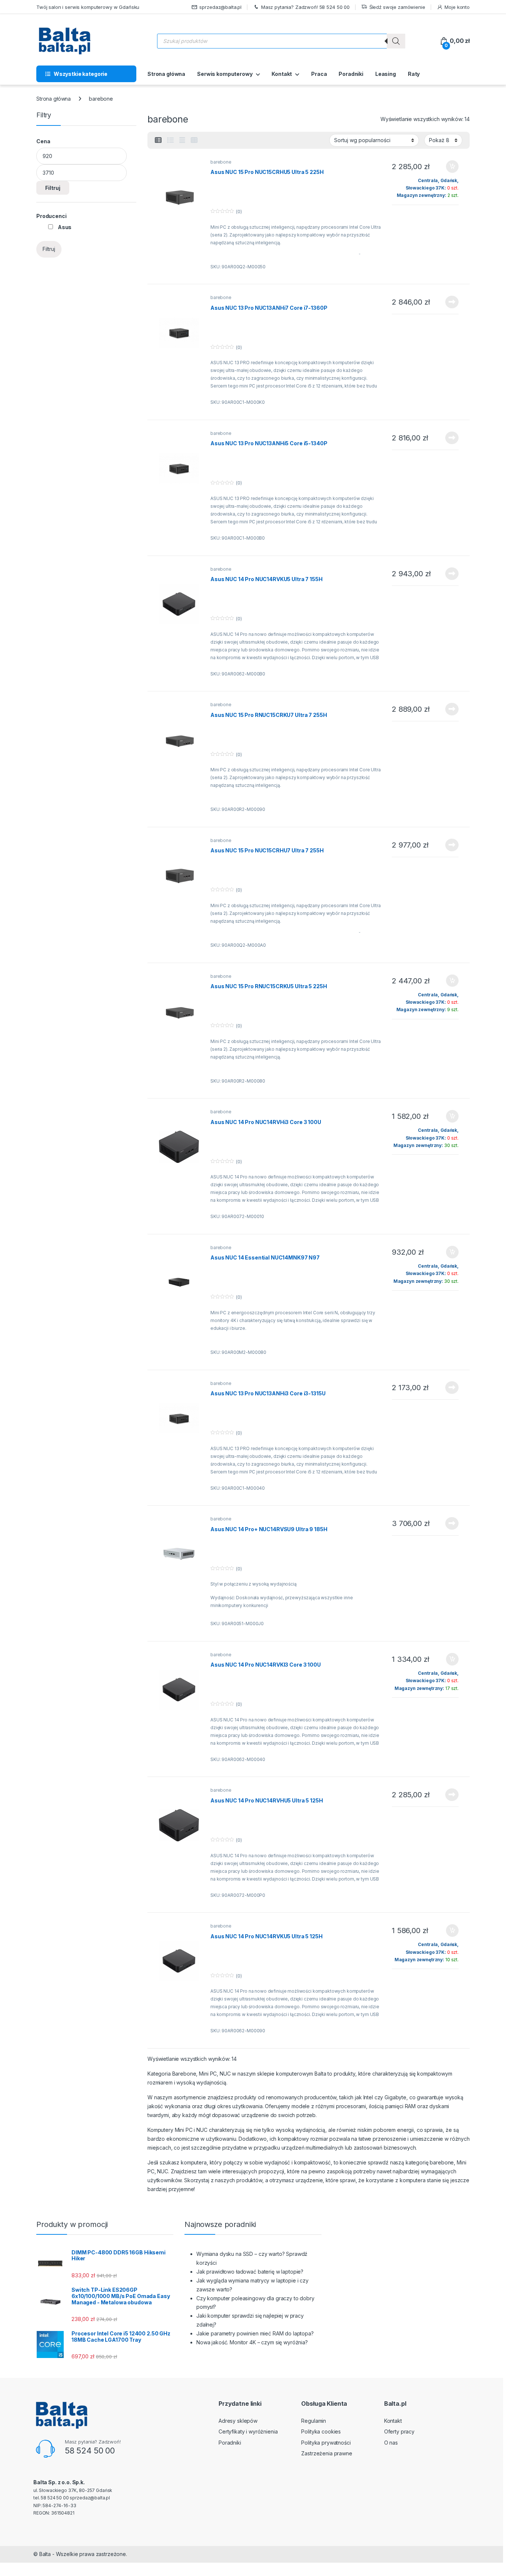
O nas (391, 2443)
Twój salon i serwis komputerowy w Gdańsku (88, 7)
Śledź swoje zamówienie (397, 7)
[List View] (170, 140)
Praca (319, 74)
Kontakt (282, 74)
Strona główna (166, 74)
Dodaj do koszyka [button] (448, 167)
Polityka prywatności (326, 2443)
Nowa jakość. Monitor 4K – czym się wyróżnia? (252, 2342)
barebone (221, 162)
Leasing (386, 74)
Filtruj (53, 188)
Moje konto (457, 7)
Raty (414, 74)
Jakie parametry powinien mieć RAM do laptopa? (255, 2333)
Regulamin (314, 2421)
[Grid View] (194, 140)
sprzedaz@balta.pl (220, 7)
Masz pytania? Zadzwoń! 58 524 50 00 (305, 7)
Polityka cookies (321, 2431)
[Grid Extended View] (182, 140)
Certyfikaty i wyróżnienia (248, 2431)
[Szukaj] (396, 41)
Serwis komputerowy (225, 74)
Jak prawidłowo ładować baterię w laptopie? (250, 2272)
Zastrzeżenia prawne (327, 2453)
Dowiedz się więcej (448, 302)
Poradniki (351, 74)
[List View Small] (158, 140)
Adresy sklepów (238, 2421)
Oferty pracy (399, 2431)
